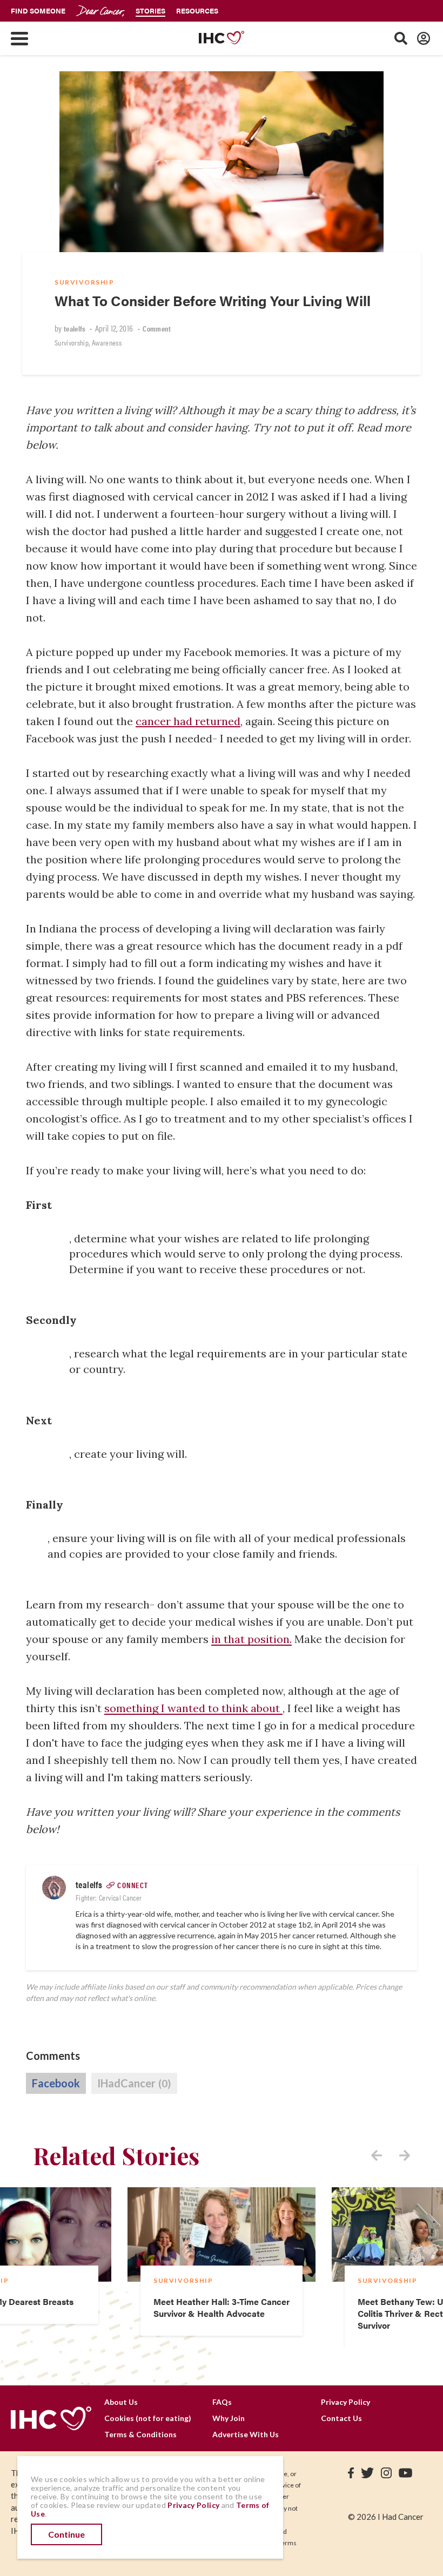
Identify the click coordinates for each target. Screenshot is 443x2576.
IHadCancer (134, 2083)
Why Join (229, 2418)
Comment (157, 328)
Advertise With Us (246, 2434)
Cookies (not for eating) (148, 2418)
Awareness (107, 342)
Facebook (56, 2083)
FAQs (222, 2402)
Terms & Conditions (140, 2434)
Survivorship (84, 282)
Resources (197, 11)
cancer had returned (188, 721)
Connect (133, 1885)
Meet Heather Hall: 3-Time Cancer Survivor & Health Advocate (222, 2307)
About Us (121, 2402)
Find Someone (38, 11)
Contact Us (341, 2418)
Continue (66, 2534)
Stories (150, 11)
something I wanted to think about (193, 1708)
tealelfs (75, 328)
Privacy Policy (345, 2402)
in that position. (251, 1639)
